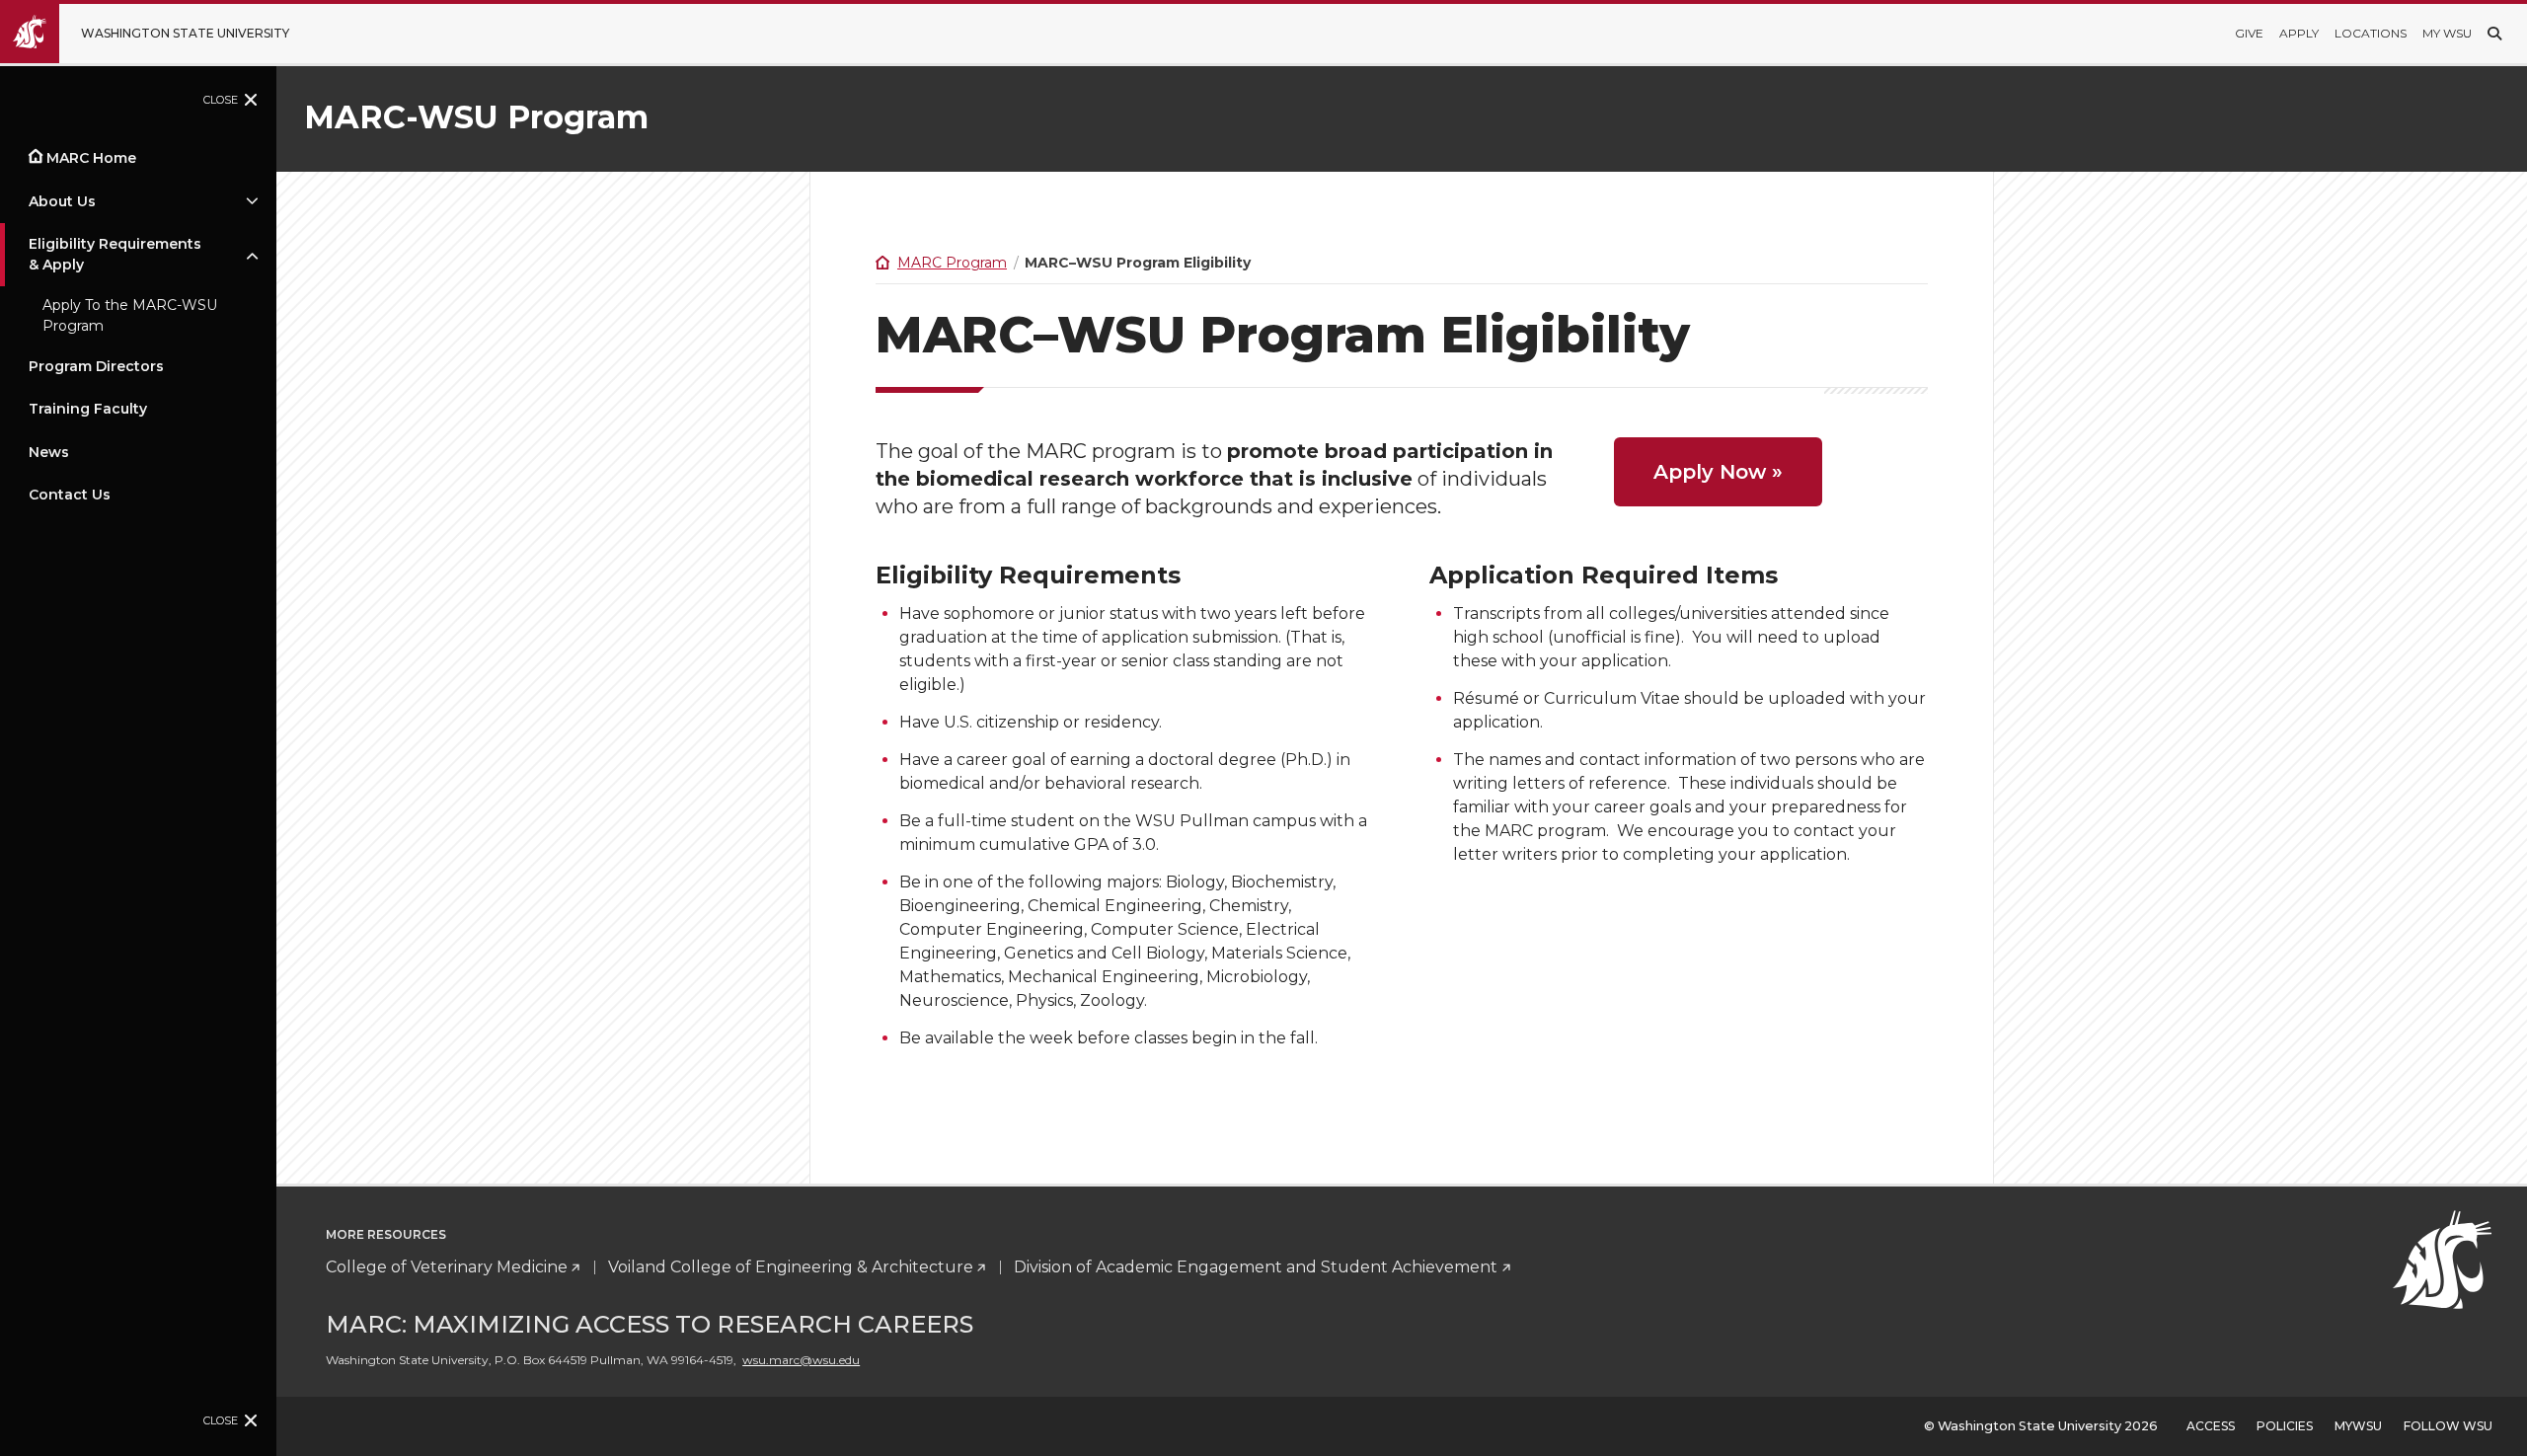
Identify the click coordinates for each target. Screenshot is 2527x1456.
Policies (2285, 1426)
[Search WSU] (2494, 34)
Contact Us (70, 495)
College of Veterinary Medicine (447, 1267)
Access (2211, 1426)
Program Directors (96, 366)
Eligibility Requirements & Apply (115, 254)
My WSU (2447, 33)
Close (221, 100)
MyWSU (2358, 1426)
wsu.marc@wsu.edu (801, 1360)
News (49, 452)
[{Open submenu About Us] (252, 201)
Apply (2299, 33)
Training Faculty (88, 409)
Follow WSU (2448, 1426)
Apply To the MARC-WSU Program (130, 315)
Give (2249, 33)
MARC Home (91, 158)
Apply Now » (1718, 472)
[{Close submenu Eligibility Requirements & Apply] (252, 255)
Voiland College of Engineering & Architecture (791, 1267)
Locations (2371, 33)
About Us (62, 201)
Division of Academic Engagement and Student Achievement (1256, 1267)
